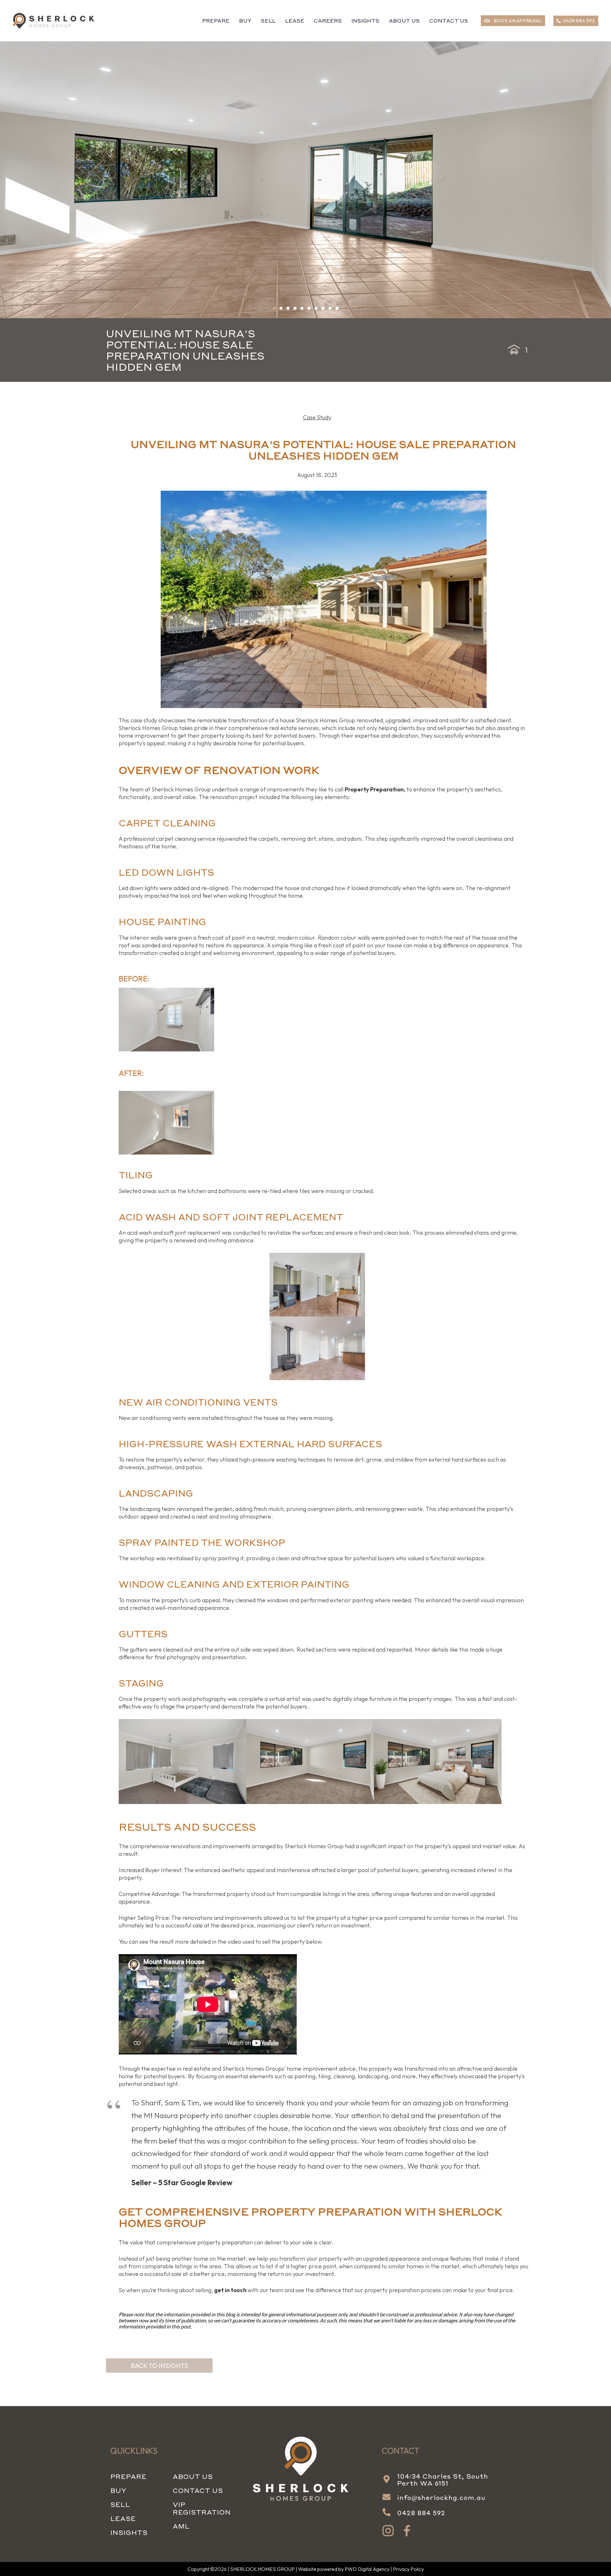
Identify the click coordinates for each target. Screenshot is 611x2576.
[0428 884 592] (390, 2513)
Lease (123, 2518)
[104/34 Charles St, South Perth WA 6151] (390, 2480)
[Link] (54, 21)
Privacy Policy (408, 2569)
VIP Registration (202, 2508)
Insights (129, 2532)
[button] (274, 308)
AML (181, 2526)
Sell (120, 2504)
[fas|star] (388, 2531)
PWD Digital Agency (367, 2569)
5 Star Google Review (195, 2183)
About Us (193, 2476)
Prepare (129, 2476)
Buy (118, 2490)
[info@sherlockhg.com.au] (390, 2497)
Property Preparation (374, 789)
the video (229, 1942)
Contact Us (198, 2490)
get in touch (230, 2290)
